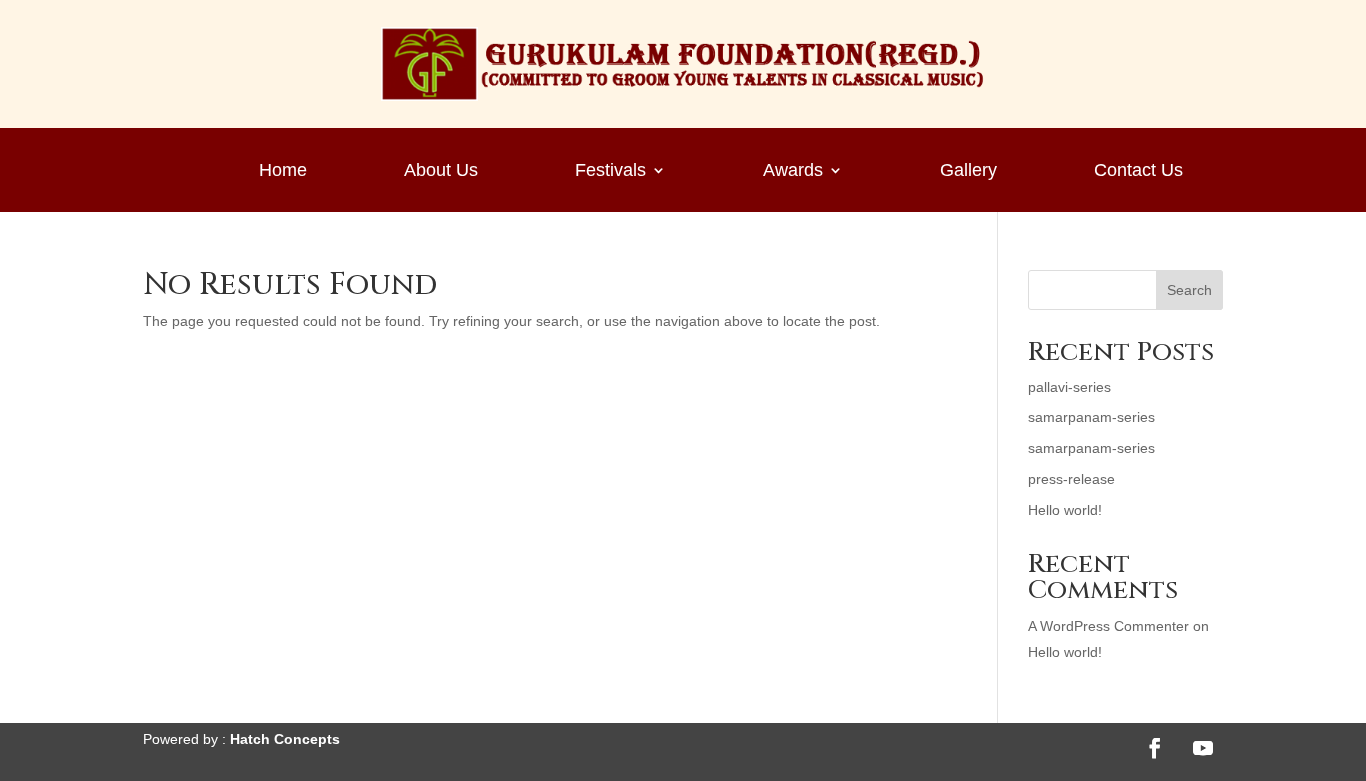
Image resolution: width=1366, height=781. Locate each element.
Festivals (610, 171)
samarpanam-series (1091, 417)
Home (283, 171)
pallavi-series (1069, 387)
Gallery (968, 171)
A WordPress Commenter (1108, 626)
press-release (1071, 479)
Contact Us (1138, 171)
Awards (793, 171)
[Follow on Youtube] (1203, 748)
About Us (441, 171)
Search (1189, 290)
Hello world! (1065, 510)
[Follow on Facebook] (1155, 748)
